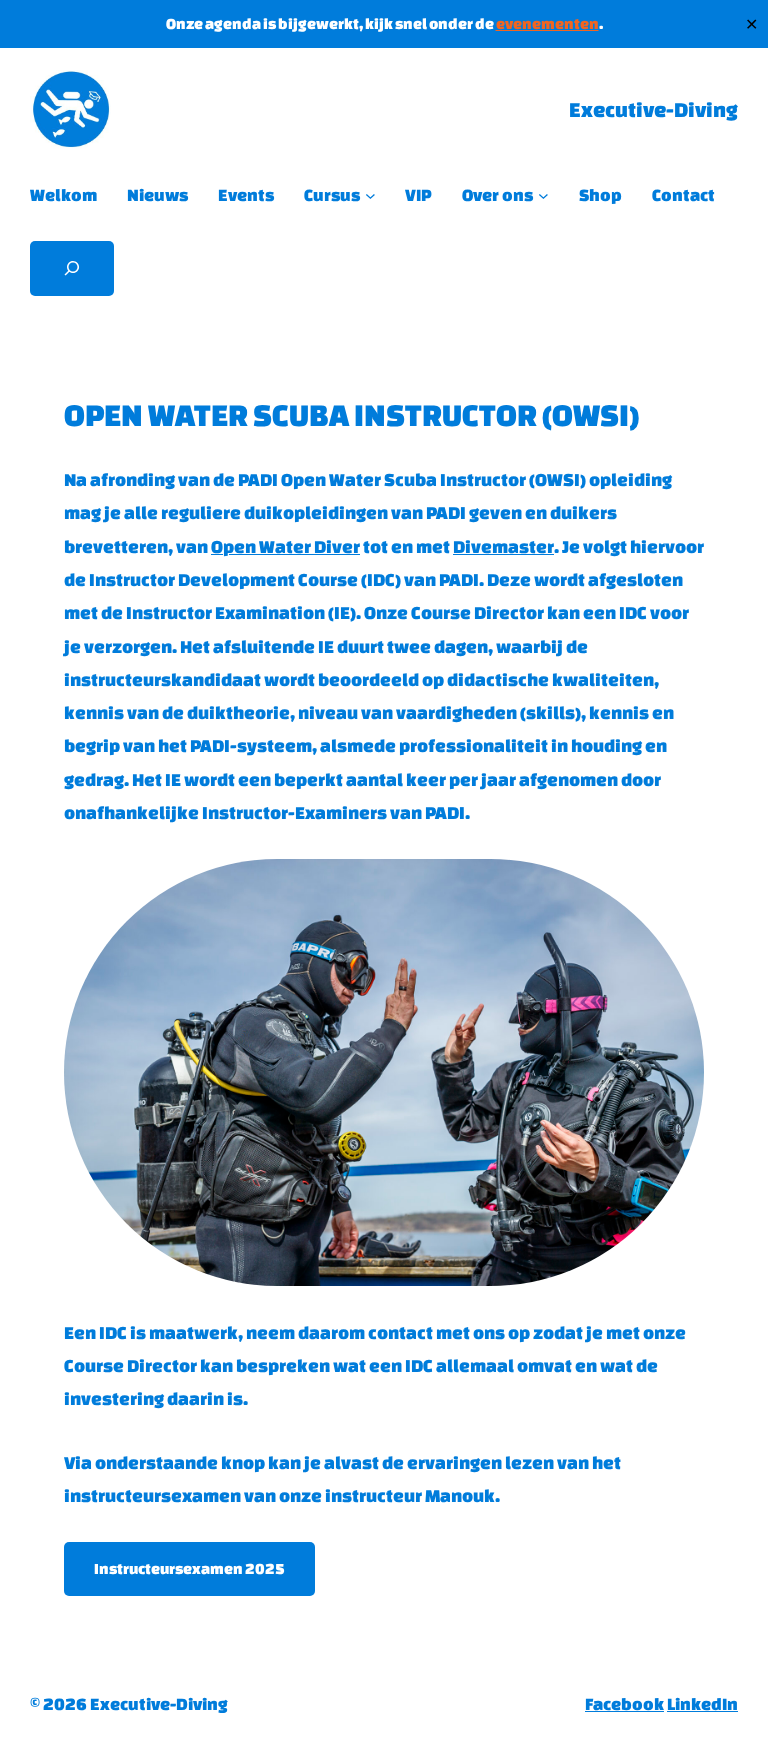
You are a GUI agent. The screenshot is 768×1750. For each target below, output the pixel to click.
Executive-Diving (653, 109)
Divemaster (503, 546)
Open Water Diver (285, 546)
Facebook (624, 1703)
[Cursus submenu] (370, 195)
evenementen (547, 23)
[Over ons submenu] (543, 195)
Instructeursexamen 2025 (189, 1568)
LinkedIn (702, 1703)
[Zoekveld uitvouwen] (72, 268)
